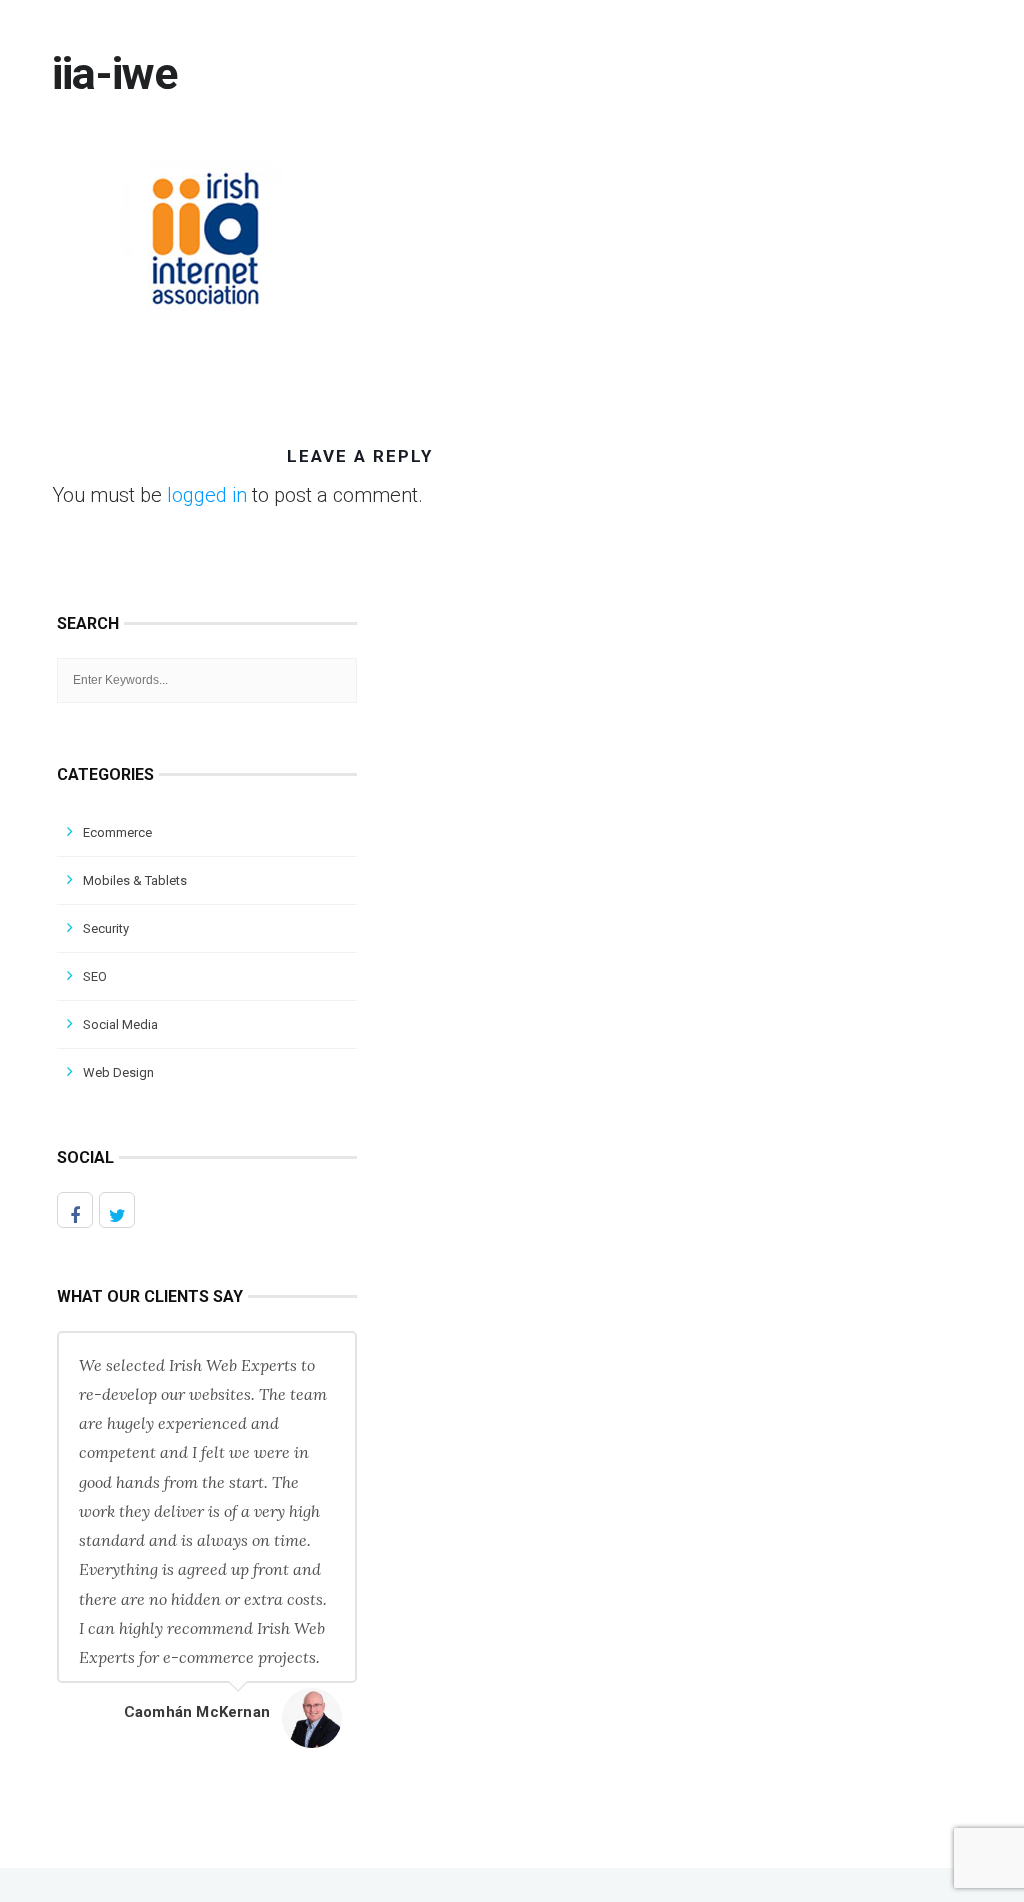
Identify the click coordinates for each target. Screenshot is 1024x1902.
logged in (207, 495)
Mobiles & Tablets (135, 880)
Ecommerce (117, 832)
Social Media (120, 1024)
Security (106, 928)
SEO (95, 976)
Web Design (118, 1072)
